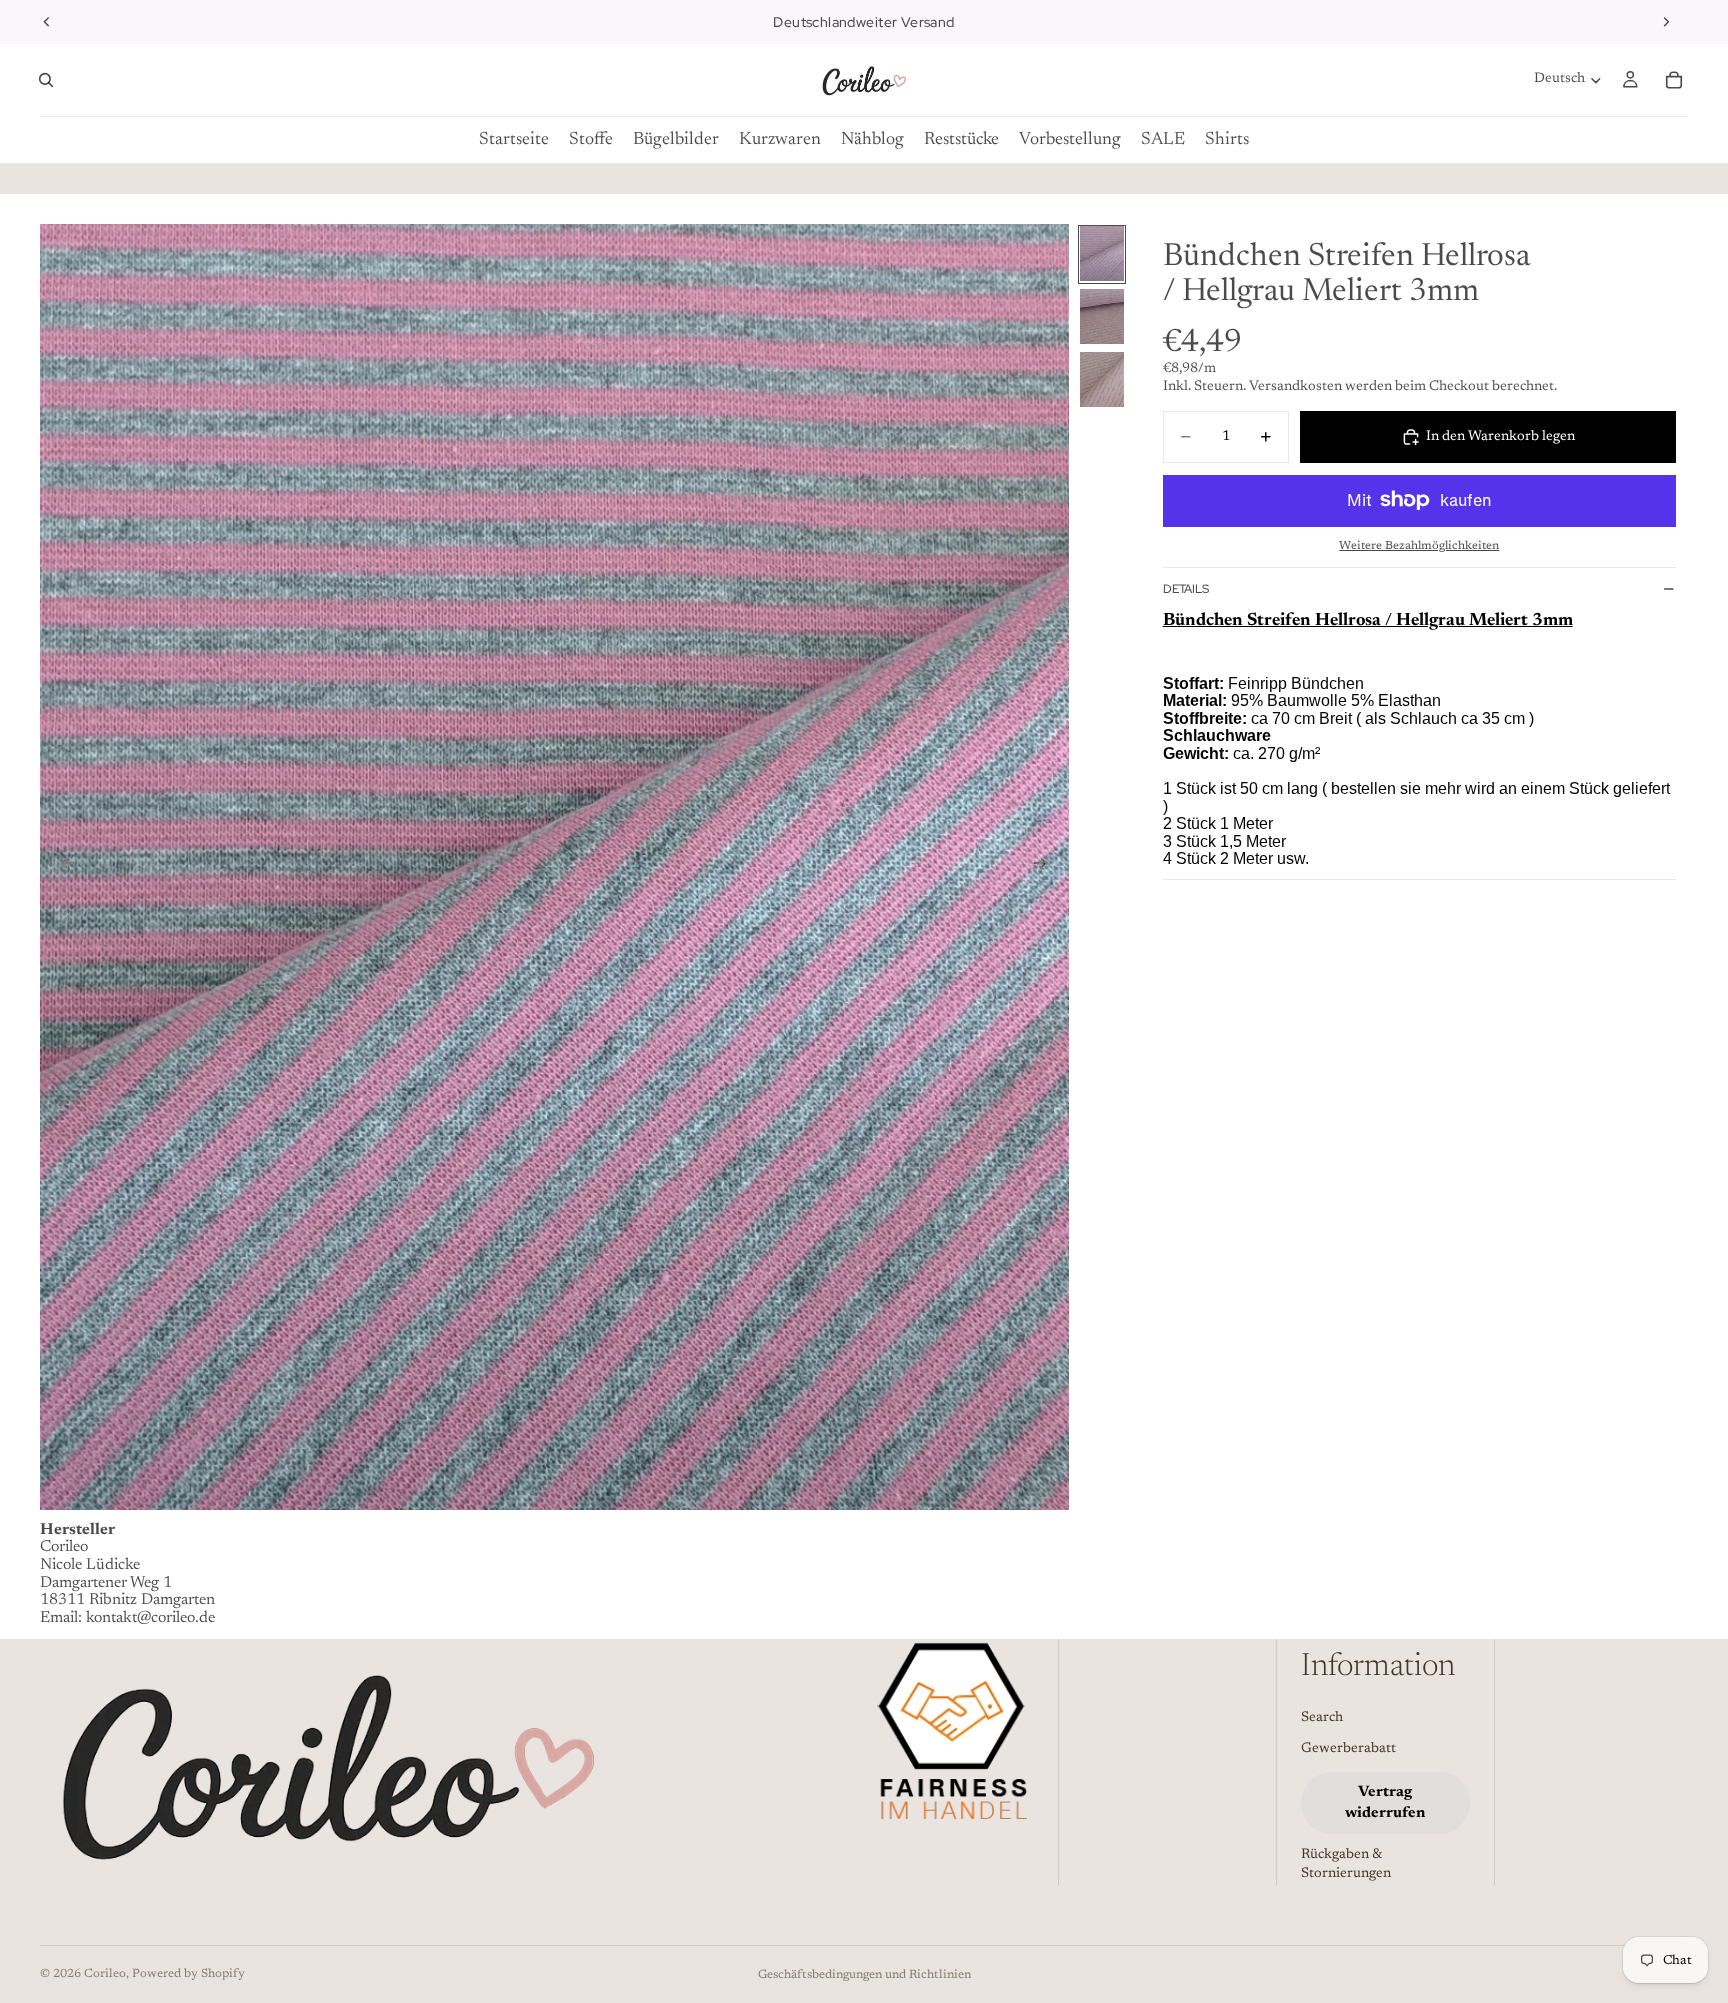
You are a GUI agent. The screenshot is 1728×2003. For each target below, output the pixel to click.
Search (1322, 1718)
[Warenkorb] (1674, 80)
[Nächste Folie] (1666, 22)
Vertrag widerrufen (1385, 1803)
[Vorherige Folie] (47, 22)
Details (1186, 589)
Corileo (105, 1974)
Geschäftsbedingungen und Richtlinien (864, 1975)
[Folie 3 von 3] (1102, 379)
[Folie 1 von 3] (1102, 253)
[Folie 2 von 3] (1102, 316)
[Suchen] (46, 80)
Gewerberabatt (1348, 1750)
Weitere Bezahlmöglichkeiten (1419, 546)
